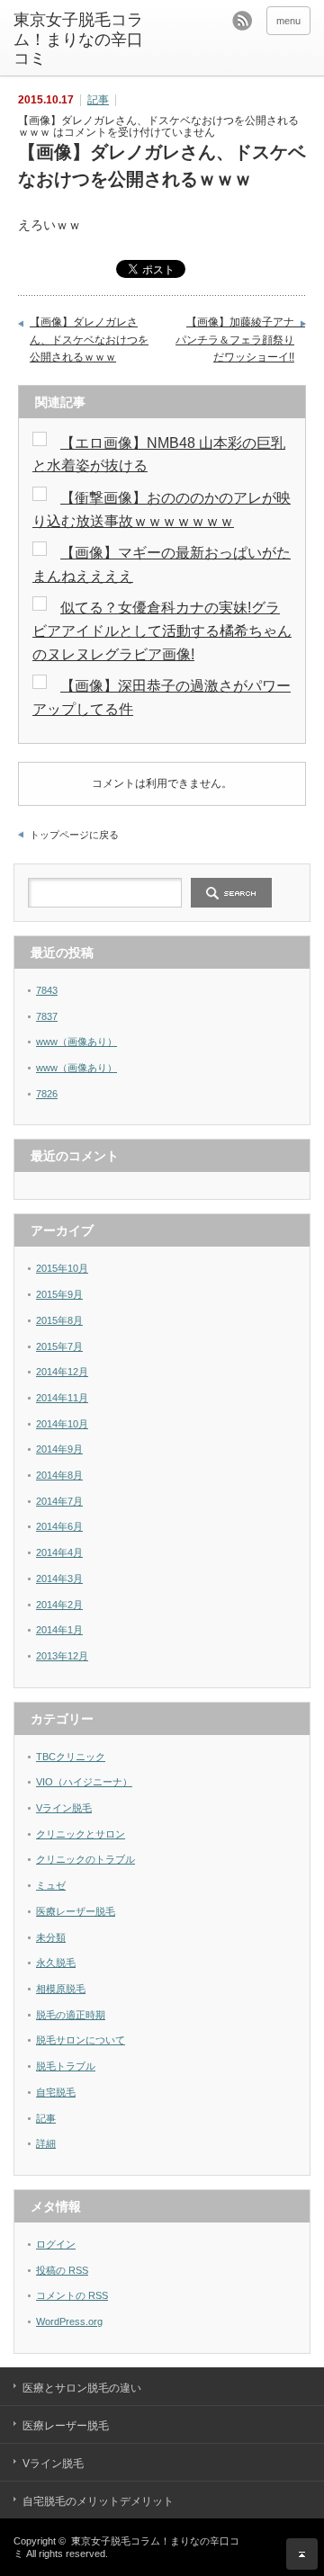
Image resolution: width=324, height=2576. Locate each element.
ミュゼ (51, 1885)
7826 (47, 1094)
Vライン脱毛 (64, 1808)
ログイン (56, 2244)
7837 (47, 1016)
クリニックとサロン (81, 1834)
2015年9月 (59, 1294)
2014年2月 (59, 1605)
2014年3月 (59, 1579)
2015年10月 (62, 1268)
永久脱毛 (56, 1963)
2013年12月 (62, 1656)
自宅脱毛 (56, 2092)
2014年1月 (59, 1630)
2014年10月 (62, 1424)
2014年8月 (59, 1475)
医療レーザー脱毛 (76, 1911)
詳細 (46, 2143)
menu (288, 21)
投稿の (62, 2270)
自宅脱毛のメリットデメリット (98, 2501)
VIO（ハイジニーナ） (84, 1782)
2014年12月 (62, 1372)
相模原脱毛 (61, 1989)
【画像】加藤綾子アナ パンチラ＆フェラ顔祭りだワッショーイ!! (240, 340)
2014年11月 (62, 1398)
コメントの (72, 2295)
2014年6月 (59, 1526)
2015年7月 (59, 1346)
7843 (47, 990)
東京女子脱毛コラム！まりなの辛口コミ (78, 39)
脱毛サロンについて (81, 2040)
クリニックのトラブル (85, 1859)
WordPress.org (69, 2321)
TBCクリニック (71, 1757)
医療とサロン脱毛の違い (82, 2388)
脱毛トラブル (66, 2066)
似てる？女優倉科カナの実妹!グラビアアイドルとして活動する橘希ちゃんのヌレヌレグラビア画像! (162, 631)
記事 (98, 100)
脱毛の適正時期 (71, 2015)
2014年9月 (59, 1449)
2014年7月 (59, 1501)
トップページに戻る (74, 835)
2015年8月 (59, 1320)
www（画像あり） (76, 1042)
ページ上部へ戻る (302, 2554)
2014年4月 (59, 1552)
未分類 (51, 1937)
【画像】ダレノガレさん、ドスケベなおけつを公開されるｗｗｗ (89, 340)
